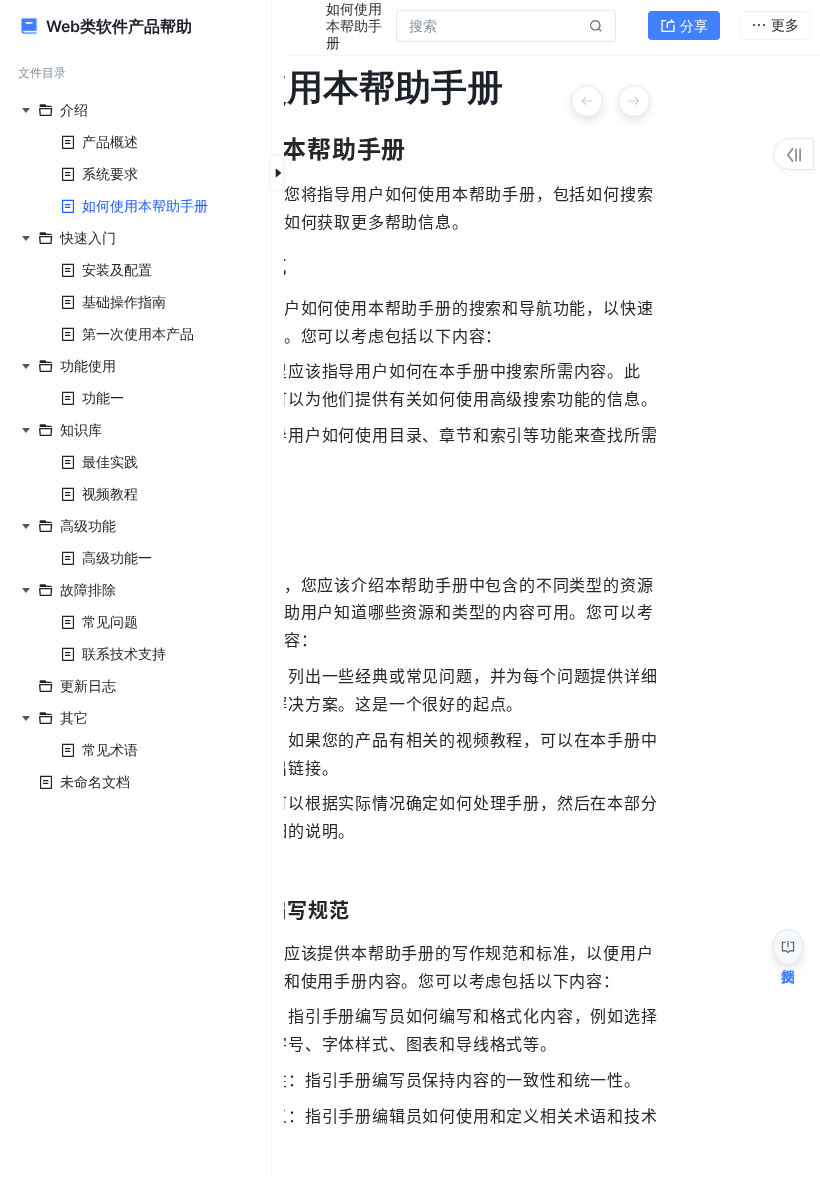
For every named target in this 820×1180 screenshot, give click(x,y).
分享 (694, 25)
